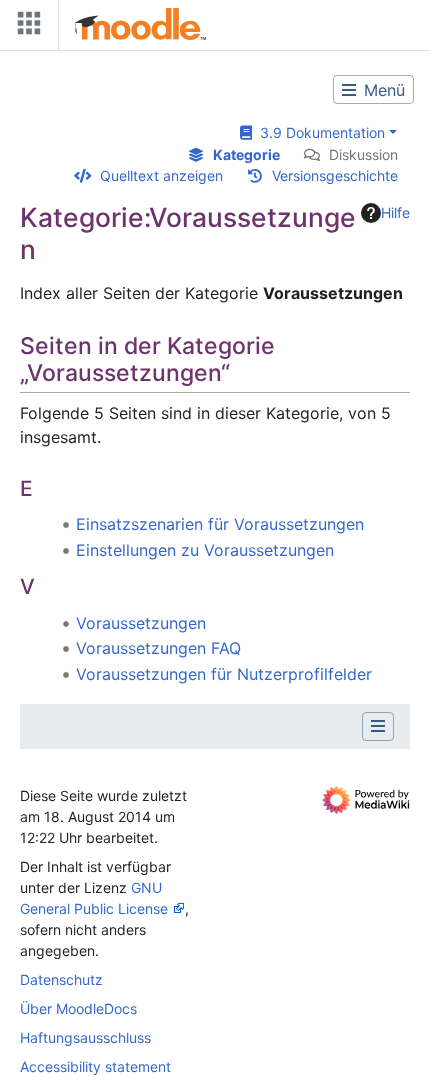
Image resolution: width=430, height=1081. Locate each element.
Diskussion (363, 154)
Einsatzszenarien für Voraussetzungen (220, 524)
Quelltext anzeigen (161, 175)
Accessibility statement (95, 1066)
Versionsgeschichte (335, 175)
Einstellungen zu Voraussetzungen (205, 550)
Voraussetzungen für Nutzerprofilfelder (224, 674)
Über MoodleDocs (78, 1008)
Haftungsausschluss (85, 1037)
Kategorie (246, 154)
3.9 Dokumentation (318, 132)
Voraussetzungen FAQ (158, 648)
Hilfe (395, 212)
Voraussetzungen (141, 623)
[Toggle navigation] (25, 27)
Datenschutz (61, 979)
